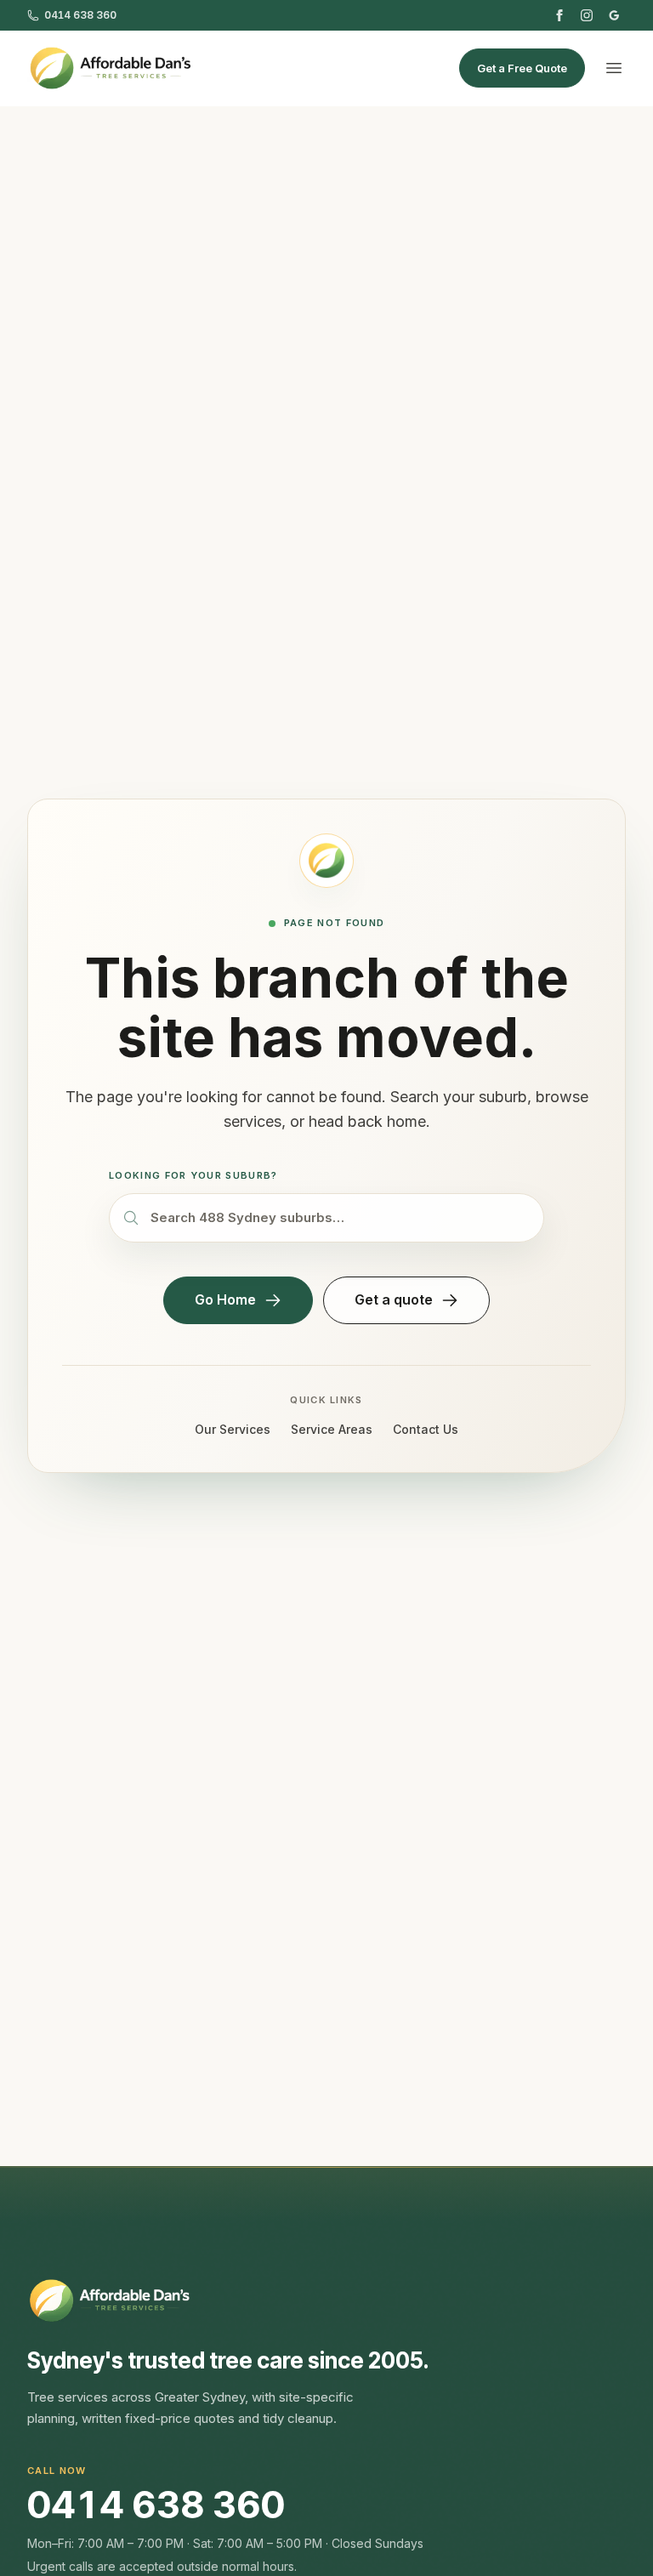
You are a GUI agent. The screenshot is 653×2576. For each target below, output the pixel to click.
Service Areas (332, 1429)
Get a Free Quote (522, 68)
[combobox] (326, 1218)
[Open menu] (614, 68)
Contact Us (426, 1429)
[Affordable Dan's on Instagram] (587, 15)
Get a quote (394, 1299)
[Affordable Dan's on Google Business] (614, 15)
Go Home (225, 1299)
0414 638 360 (156, 2505)
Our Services (233, 1429)
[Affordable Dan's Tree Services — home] (110, 68)
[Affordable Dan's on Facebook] (559, 15)
